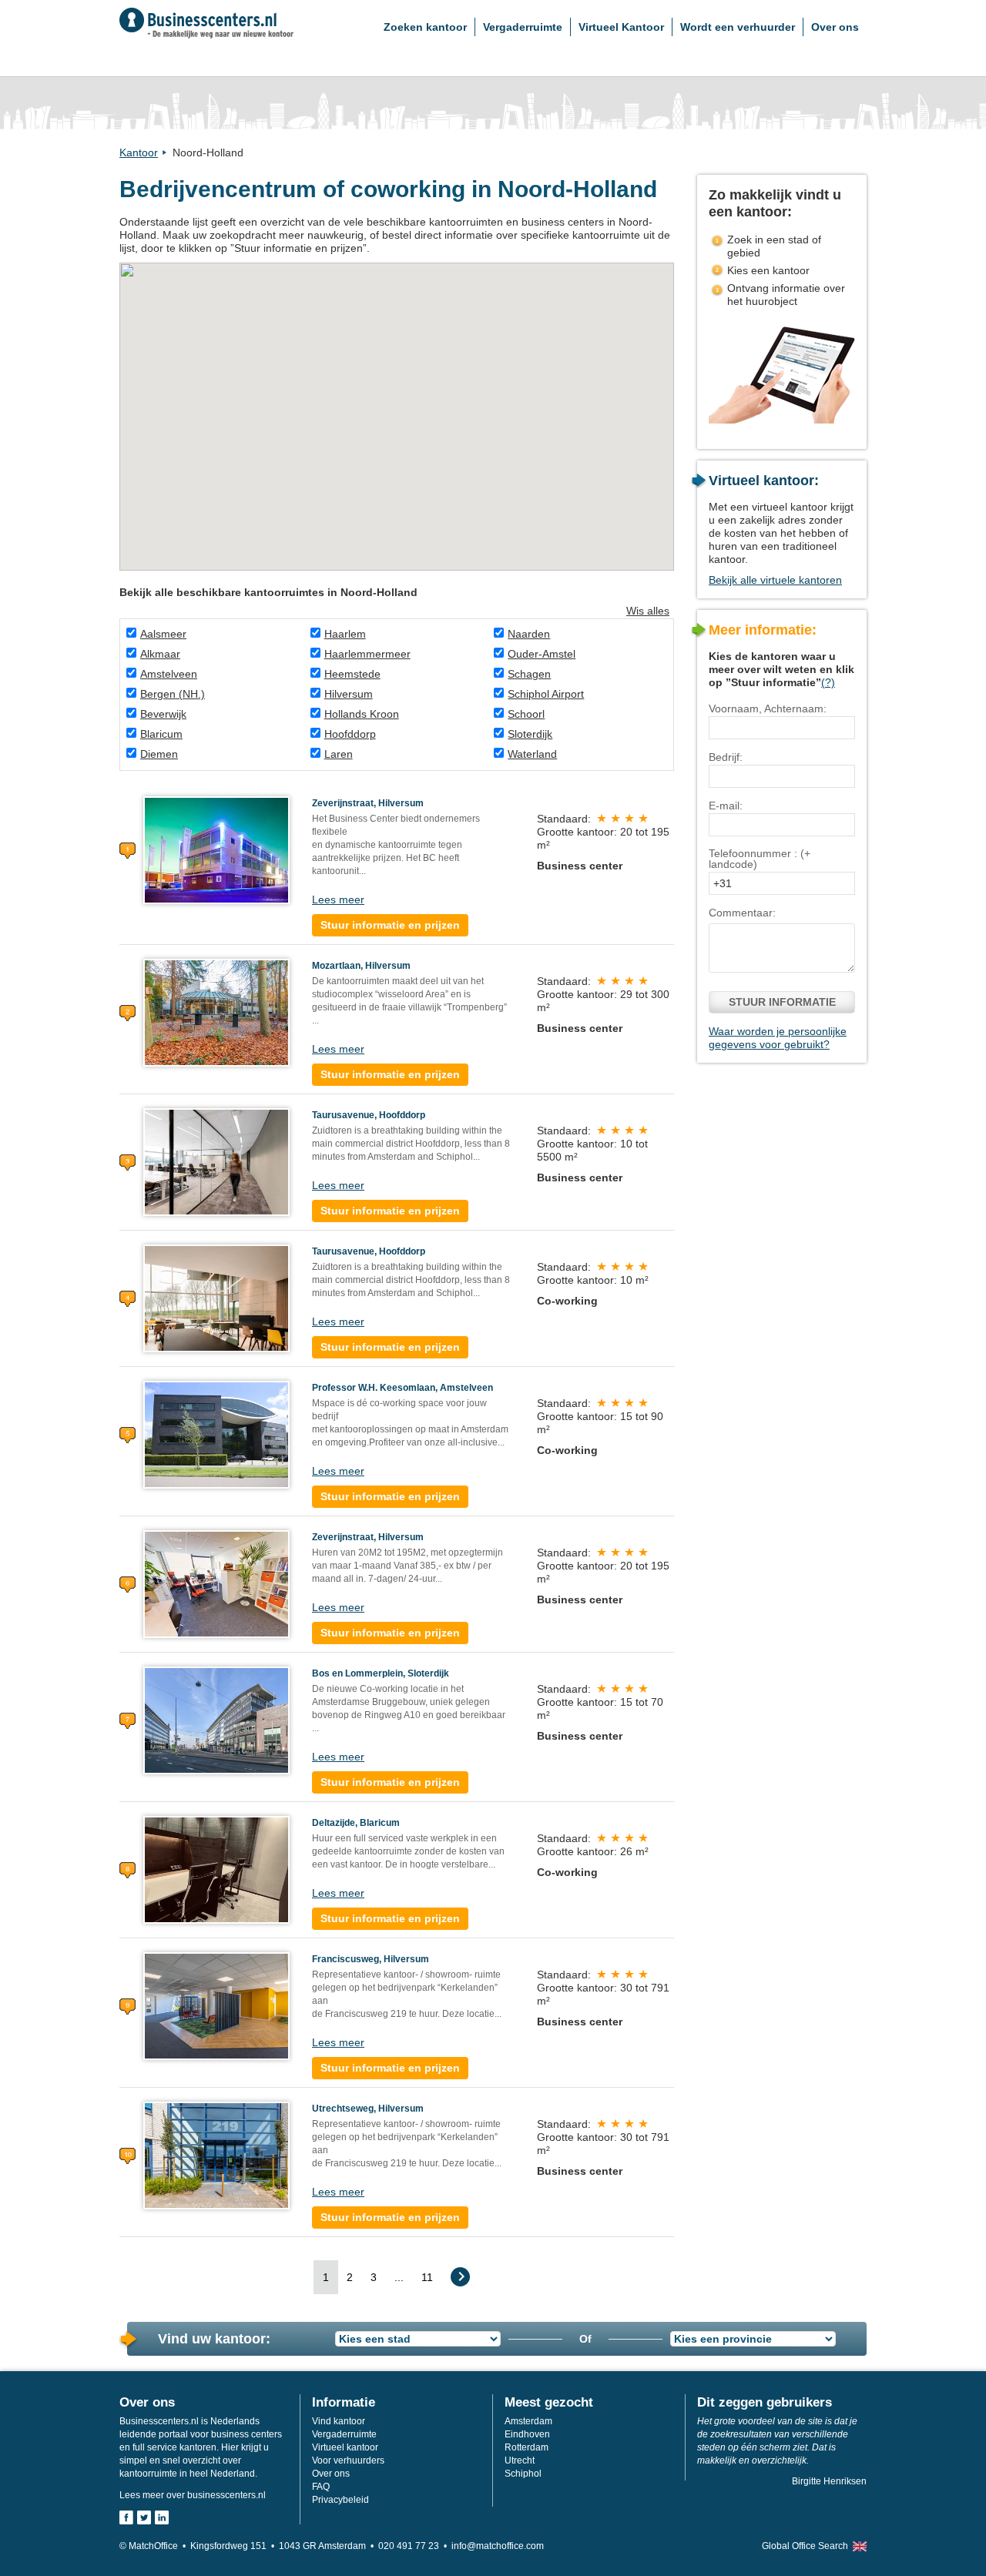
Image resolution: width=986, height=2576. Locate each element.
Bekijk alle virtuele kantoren (775, 580)
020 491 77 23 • (415, 2546)
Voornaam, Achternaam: (768, 708)
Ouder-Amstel (542, 654)
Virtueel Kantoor (621, 27)
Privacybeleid (340, 2500)
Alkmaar (160, 654)
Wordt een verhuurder (738, 27)
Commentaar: (742, 913)
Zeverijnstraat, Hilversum (368, 803)
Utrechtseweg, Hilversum (368, 2109)
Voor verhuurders (348, 2460)
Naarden (529, 634)
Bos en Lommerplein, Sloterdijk (381, 1673)
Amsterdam (528, 2421)
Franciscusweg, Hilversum (371, 1959)
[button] (358, 424)
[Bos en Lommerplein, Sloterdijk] (216, 1720)
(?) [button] (828, 682)
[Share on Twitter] (144, 2517)
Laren (339, 754)
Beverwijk (163, 714)
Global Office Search (805, 2546)
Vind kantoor (339, 2421)
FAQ (321, 2487)
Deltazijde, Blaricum (356, 1823)
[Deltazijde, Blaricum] (216, 1869)
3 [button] (374, 2277)
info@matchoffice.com (498, 2546)
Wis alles (648, 611)
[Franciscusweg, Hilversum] (216, 2005)
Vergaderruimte (523, 27)
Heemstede (352, 674)
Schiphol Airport (546, 694)
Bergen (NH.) (173, 694)
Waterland (532, 754)
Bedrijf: (726, 757)
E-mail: (726, 806)
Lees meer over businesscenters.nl (193, 2495)
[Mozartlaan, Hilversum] (216, 1012)
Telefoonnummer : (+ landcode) (760, 859)
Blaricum (161, 734)
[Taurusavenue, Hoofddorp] (216, 1161)
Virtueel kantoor (345, 2447)
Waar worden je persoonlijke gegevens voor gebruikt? (778, 1038)
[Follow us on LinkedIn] (162, 2517)
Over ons (835, 27)
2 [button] (350, 2277)
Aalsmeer (163, 634)
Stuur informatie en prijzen (390, 925)
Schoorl (526, 714)
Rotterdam (527, 2447)
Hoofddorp (350, 734)
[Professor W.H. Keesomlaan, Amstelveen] (216, 1434)
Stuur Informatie (782, 1002)
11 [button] (427, 2277)
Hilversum (349, 694)
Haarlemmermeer (367, 654)
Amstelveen (169, 674)
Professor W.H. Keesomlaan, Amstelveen (402, 1388)
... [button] (399, 2277)
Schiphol (523, 2474)
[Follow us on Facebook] (126, 2517)
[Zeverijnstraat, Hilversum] (216, 849)
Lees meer (338, 899)
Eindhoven (527, 2434)
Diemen (159, 754)
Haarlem (345, 634)
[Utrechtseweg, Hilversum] (216, 2155)
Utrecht (520, 2460)
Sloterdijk (530, 734)
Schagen (529, 674)
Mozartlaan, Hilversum (361, 966)
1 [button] (326, 2277)
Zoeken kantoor (425, 27)
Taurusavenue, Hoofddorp (369, 1115)
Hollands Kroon (362, 714)
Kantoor (139, 152)
